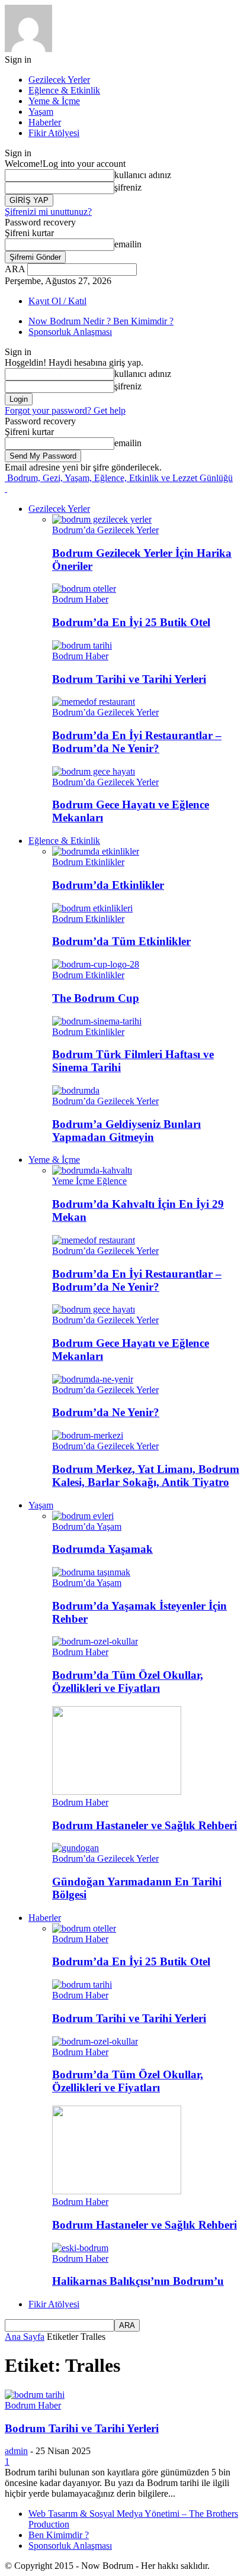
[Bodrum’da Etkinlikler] (96, 851)
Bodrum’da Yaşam (87, 1526)
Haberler (45, 122)
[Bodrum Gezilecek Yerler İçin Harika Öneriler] (102, 519)
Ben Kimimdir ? (59, 2535)
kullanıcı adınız (143, 175)
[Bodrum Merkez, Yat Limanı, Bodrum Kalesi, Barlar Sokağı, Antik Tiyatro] (88, 1435)
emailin (128, 244)
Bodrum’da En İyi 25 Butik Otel (131, 622)
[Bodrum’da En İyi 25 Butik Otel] (84, 589)
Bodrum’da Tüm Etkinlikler (121, 941)
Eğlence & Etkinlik (64, 90)
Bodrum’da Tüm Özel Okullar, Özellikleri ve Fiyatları (128, 1682)
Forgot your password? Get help (65, 410)
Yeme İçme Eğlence (89, 1181)
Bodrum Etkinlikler (88, 862)
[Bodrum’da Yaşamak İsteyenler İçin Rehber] (91, 1572)
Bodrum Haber (80, 599)
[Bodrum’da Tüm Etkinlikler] (92, 908)
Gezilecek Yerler (59, 80)
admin (16, 2451)
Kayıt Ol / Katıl (57, 301)
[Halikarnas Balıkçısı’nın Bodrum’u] (80, 2248)
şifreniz (128, 187)
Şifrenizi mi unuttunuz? (48, 212)
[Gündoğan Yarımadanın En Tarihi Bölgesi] (76, 1848)
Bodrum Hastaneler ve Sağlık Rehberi (145, 1825)
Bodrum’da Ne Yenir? (106, 1412)
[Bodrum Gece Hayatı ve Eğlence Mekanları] (94, 771)
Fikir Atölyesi (54, 133)
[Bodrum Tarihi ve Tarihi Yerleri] (82, 645)
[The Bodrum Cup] (96, 964)
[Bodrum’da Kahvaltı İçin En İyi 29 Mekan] (92, 1170)
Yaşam (41, 112)
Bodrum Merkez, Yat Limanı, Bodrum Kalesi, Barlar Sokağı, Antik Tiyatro (146, 1476)
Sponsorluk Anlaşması (70, 332)
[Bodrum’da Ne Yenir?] (93, 1379)
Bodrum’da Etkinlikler (108, 885)
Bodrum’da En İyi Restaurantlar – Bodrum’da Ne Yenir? (137, 742)
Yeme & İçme (54, 101)
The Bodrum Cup (96, 998)
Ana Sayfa (25, 2337)
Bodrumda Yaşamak (102, 1549)
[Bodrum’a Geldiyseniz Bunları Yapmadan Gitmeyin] (76, 1090)
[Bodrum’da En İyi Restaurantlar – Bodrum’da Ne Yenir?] (94, 702)
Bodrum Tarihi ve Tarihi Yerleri (129, 679)
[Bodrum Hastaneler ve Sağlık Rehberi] (117, 1792)
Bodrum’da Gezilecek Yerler (105, 530)
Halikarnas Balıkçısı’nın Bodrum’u (138, 2281)
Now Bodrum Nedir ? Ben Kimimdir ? (101, 321)
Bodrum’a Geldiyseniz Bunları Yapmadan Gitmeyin (126, 1131)
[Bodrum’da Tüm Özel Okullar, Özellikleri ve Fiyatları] (95, 1641)
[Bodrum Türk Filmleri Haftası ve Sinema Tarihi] (97, 1021)
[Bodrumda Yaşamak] (83, 1516)
